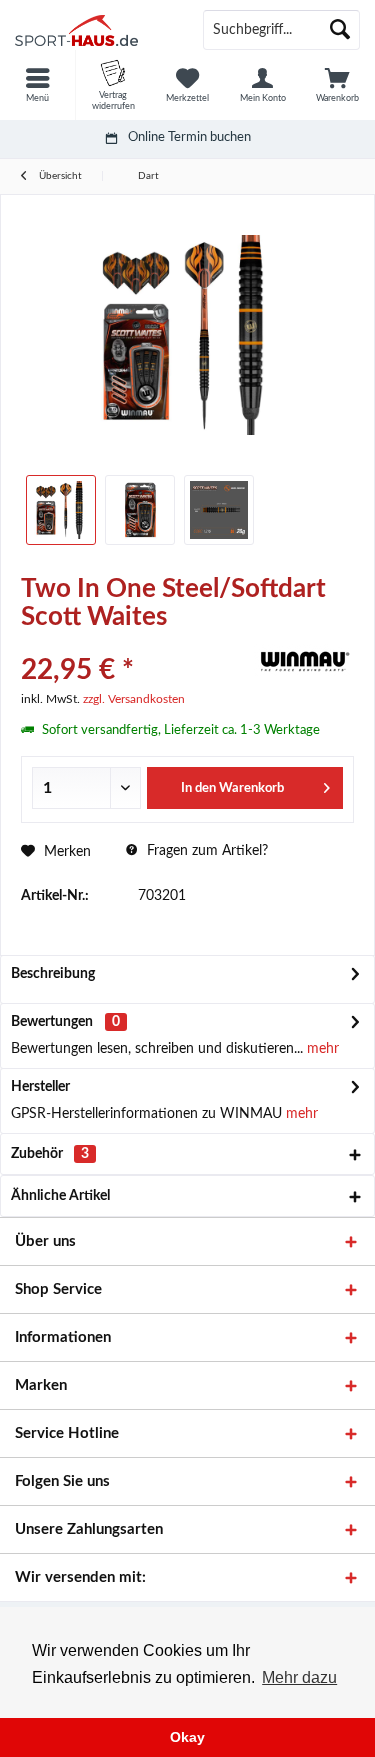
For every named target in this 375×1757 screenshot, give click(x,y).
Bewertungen (52, 1022)
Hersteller (40, 1087)
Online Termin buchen (189, 137)
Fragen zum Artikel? (205, 851)
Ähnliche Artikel (60, 1196)
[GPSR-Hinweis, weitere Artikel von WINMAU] (304, 661)
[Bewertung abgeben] (135, 643)
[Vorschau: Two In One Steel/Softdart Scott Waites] (61, 510)
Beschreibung (53, 974)
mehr (321, 1049)
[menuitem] (37, 85)
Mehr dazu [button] (299, 1677)
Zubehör (50, 1154)
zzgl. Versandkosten (134, 699)
